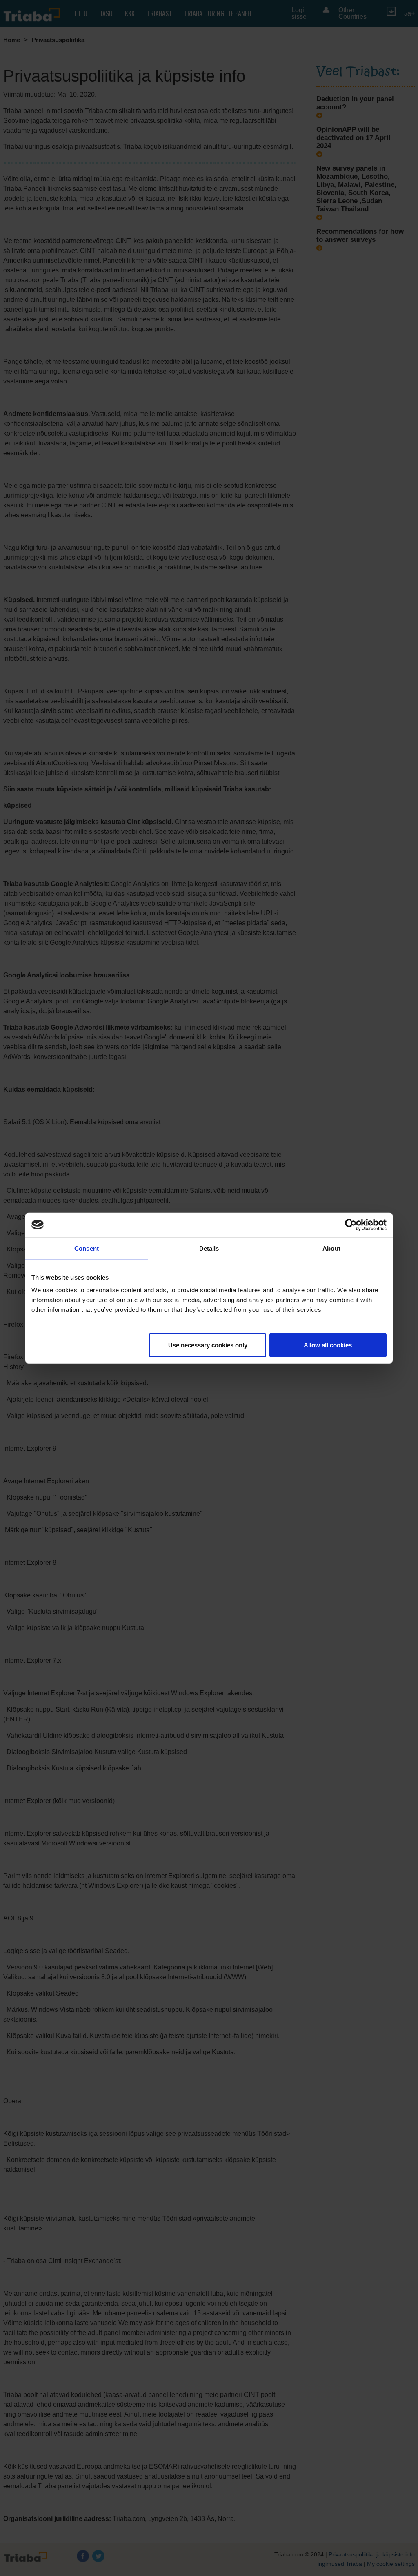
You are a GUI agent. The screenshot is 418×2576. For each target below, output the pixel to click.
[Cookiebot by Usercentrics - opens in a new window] (351, 1225)
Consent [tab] (87, 1248)
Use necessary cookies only (208, 1345)
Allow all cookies (328, 1345)
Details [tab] (209, 1248)
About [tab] (331, 1248)
